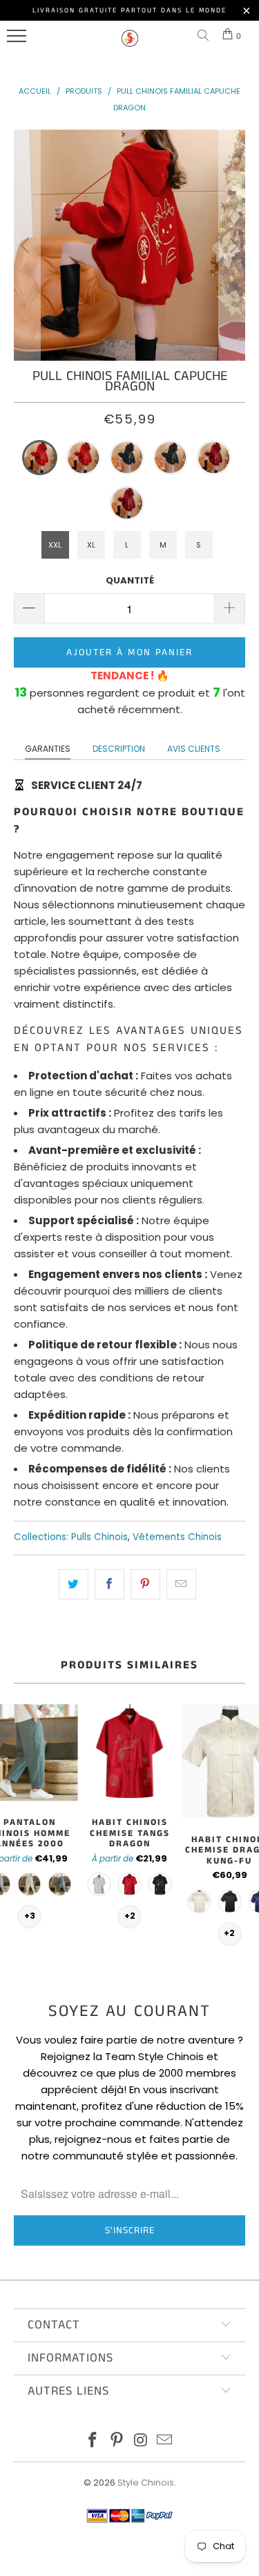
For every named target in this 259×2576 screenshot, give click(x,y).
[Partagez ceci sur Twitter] (74, 1584)
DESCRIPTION (119, 749)
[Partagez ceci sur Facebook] (109, 1584)
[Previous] (27, 245)
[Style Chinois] (130, 44)
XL (91, 545)
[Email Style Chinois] (165, 2441)
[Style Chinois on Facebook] (93, 2441)
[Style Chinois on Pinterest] (117, 2441)
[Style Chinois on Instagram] (141, 2441)
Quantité (130, 580)
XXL (55, 545)
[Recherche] (206, 36)
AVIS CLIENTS (194, 749)
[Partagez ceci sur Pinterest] (145, 1584)
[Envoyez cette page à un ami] (181, 1584)
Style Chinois (146, 2483)
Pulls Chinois (99, 1537)
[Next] (232, 245)
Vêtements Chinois (177, 1537)
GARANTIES (48, 749)
